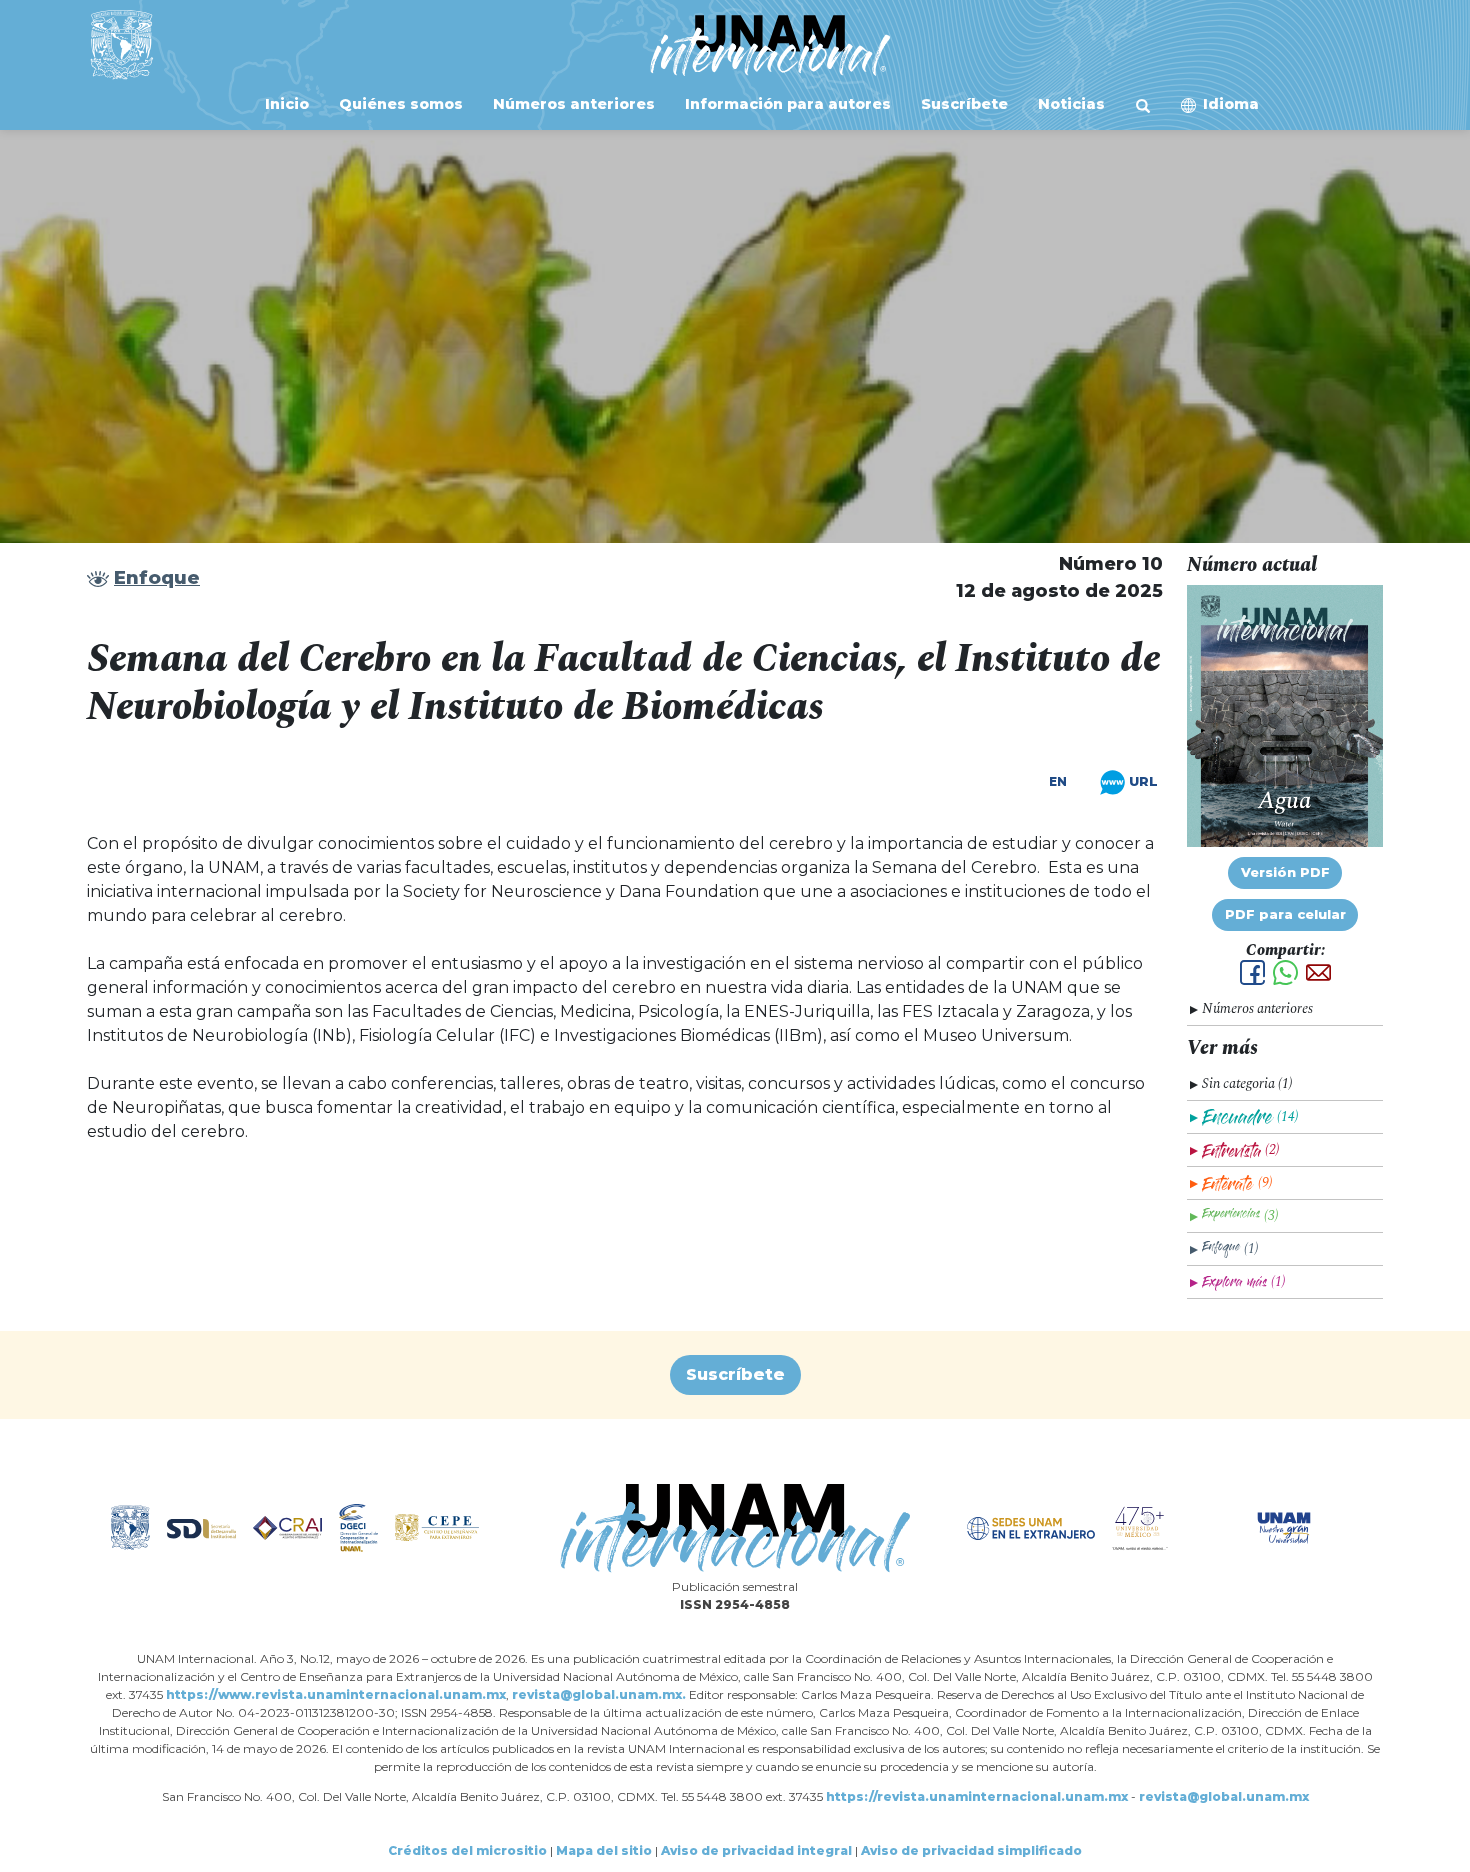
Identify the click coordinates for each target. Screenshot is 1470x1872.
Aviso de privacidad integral (756, 1850)
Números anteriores (572, 104)
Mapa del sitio (604, 1850)
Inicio (285, 104)
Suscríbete (962, 104)
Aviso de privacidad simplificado (971, 1850)
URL (1141, 781)
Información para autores (786, 104)
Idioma (1231, 104)
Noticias (1069, 104)
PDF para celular (1285, 914)
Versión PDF (1285, 872)
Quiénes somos (399, 104)
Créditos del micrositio (467, 1850)
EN (1058, 782)
